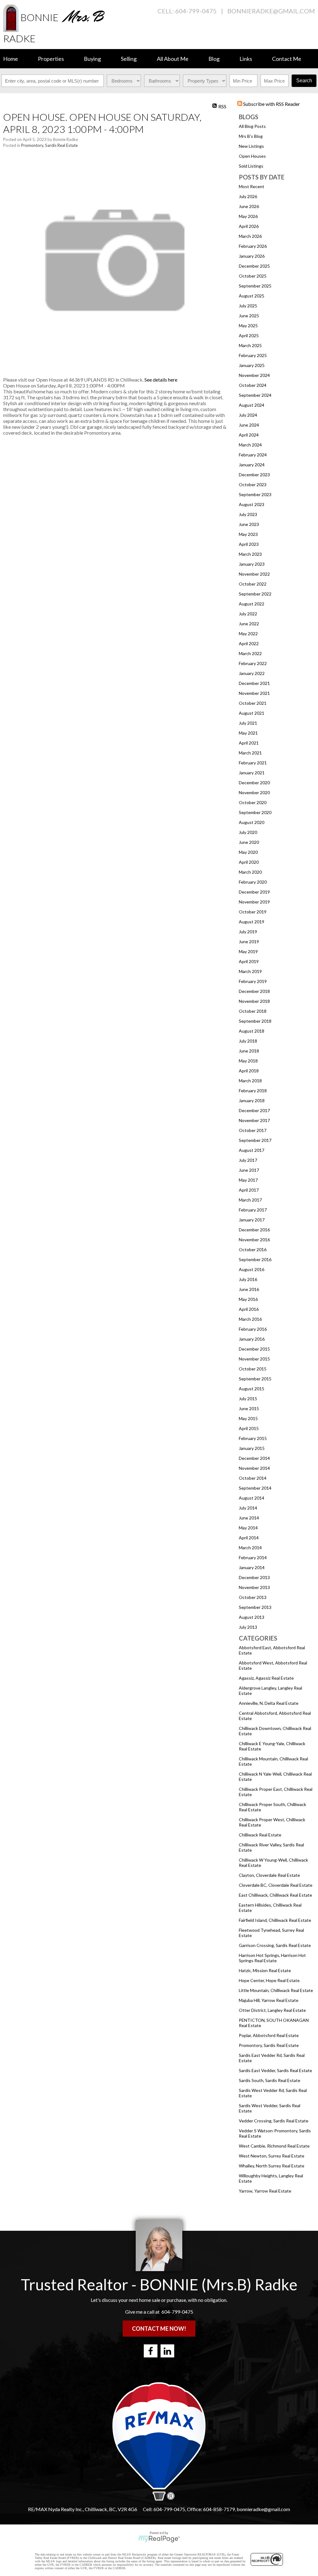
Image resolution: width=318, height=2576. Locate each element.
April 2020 (249, 862)
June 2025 (249, 316)
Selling (129, 59)
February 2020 (253, 882)
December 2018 (254, 991)
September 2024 (255, 395)
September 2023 (255, 494)
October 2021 (253, 703)
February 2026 (253, 246)
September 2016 (255, 1259)
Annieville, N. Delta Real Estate (269, 1703)
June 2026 (249, 206)
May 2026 (248, 216)
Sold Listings (251, 166)
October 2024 (253, 385)
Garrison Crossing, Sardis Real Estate (275, 1945)
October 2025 (253, 276)
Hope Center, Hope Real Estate (269, 1980)
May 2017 (248, 1180)
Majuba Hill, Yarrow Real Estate (269, 2000)
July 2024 (248, 415)
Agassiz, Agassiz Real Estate (266, 1678)
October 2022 (253, 584)
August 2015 (252, 1389)
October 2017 (253, 1130)
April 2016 (249, 1309)
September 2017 (255, 1140)
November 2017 (254, 1120)
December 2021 (254, 683)
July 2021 (248, 723)
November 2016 (254, 1240)
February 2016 (253, 1329)
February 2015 (253, 1438)
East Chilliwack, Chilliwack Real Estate (275, 1895)
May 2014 (248, 1528)
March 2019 (250, 971)
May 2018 (248, 1061)
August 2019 (252, 922)
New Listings (251, 146)
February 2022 (253, 663)
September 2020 (255, 812)
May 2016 (248, 1299)
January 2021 (252, 773)
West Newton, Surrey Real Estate (272, 2156)
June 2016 (249, 1289)
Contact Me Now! (159, 2329)
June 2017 (249, 1170)
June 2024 (249, 425)
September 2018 (255, 1021)
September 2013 (255, 1607)
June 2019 (249, 942)
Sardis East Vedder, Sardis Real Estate (275, 2070)
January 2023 (252, 564)
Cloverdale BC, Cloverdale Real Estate (276, 1885)
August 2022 (252, 604)
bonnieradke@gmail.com (271, 11)
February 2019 (253, 981)
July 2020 (248, 832)
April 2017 (249, 1190)
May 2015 (248, 1418)
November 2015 (254, 1359)
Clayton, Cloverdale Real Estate (269, 1875)
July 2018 (248, 1041)
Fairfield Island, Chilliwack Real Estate (275, 1920)
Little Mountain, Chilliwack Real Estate (276, 1990)
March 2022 (250, 653)
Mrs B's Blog (251, 136)
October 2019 (253, 912)
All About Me (173, 59)
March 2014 (250, 1548)
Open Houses (252, 156)
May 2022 (248, 634)
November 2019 (254, 902)
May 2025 (248, 326)
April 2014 (249, 1538)
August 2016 (252, 1269)
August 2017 (252, 1150)
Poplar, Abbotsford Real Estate (269, 2035)
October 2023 (253, 484)
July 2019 (248, 932)
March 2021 (250, 753)
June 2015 (249, 1408)
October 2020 (253, 802)
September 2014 (255, 1488)
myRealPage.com (159, 2539)
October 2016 (253, 1250)
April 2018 (249, 1071)
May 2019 (248, 951)
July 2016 (248, 1279)
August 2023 (252, 504)
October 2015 (253, 1369)
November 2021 (254, 693)
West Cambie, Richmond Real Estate (274, 2146)
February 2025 (253, 355)
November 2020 (254, 792)
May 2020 (248, 852)
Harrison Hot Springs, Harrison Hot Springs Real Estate (272, 1958)
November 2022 (254, 574)
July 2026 (248, 196)
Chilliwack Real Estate (260, 1835)
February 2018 (253, 1091)
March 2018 (250, 1081)
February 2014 (253, 1557)
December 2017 (254, 1110)
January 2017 (252, 1220)
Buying (92, 59)
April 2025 (249, 335)
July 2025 (248, 306)
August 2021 (252, 713)
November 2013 (254, 1587)
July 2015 (248, 1399)
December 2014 (254, 1458)
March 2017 (250, 1200)
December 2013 (254, 1577)
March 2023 (250, 554)
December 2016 (254, 1230)
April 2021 (249, 743)
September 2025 (255, 286)
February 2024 (253, 455)
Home (11, 59)
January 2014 (252, 1567)
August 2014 (252, 1498)
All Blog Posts (252, 126)
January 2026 (252, 256)
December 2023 (254, 475)
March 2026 (250, 236)
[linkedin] (167, 2351)
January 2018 (252, 1100)
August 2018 (252, 1031)
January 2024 (252, 465)
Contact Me (287, 59)
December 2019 (254, 892)
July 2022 (248, 614)
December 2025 (254, 266)
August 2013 (252, 1617)
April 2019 (249, 961)
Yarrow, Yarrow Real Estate (265, 2191)
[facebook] (151, 2351)
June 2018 (249, 1051)
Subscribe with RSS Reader (271, 104)
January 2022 (252, 673)
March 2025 (250, 345)
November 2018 (254, 1001)
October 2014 (253, 1478)
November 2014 (254, 1468)
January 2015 (252, 1448)
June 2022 (249, 624)
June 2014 (249, 1518)
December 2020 (254, 783)
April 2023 (249, 544)
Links (246, 59)
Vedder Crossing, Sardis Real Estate (274, 2121)
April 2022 (249, 643)
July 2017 (248, 1160)
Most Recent (252, 186)
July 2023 (248, 514)
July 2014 (248, 1508)
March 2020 (250, 872)
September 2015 (255, 1379)
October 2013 (253, 1597)
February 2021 (253, 763)
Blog (214, 59)
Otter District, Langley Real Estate (272, 2010)
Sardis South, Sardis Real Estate (270, 2080)
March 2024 (250, 445)
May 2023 (248, 534)
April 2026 (249, 226)
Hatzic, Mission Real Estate (265, 1970)
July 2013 (248, 1627)
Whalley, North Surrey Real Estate (272, 2166)
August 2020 (252, 822)
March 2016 (250, 1319)
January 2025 (252, 365)
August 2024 (252, 405)
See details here (161, 380)
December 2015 (254, 1349)
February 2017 (253, 1210)
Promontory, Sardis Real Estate (269, 2045)
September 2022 (255, 594)
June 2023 (249, 524)
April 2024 (249, 435)
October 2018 (253, 1011)
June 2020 (249, 842)
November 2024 (254, 375)
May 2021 (248, 733)
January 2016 (252, 1339)
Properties (51, 59)
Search (304, 81)
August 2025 (252, 296)
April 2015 (249, 1428)
